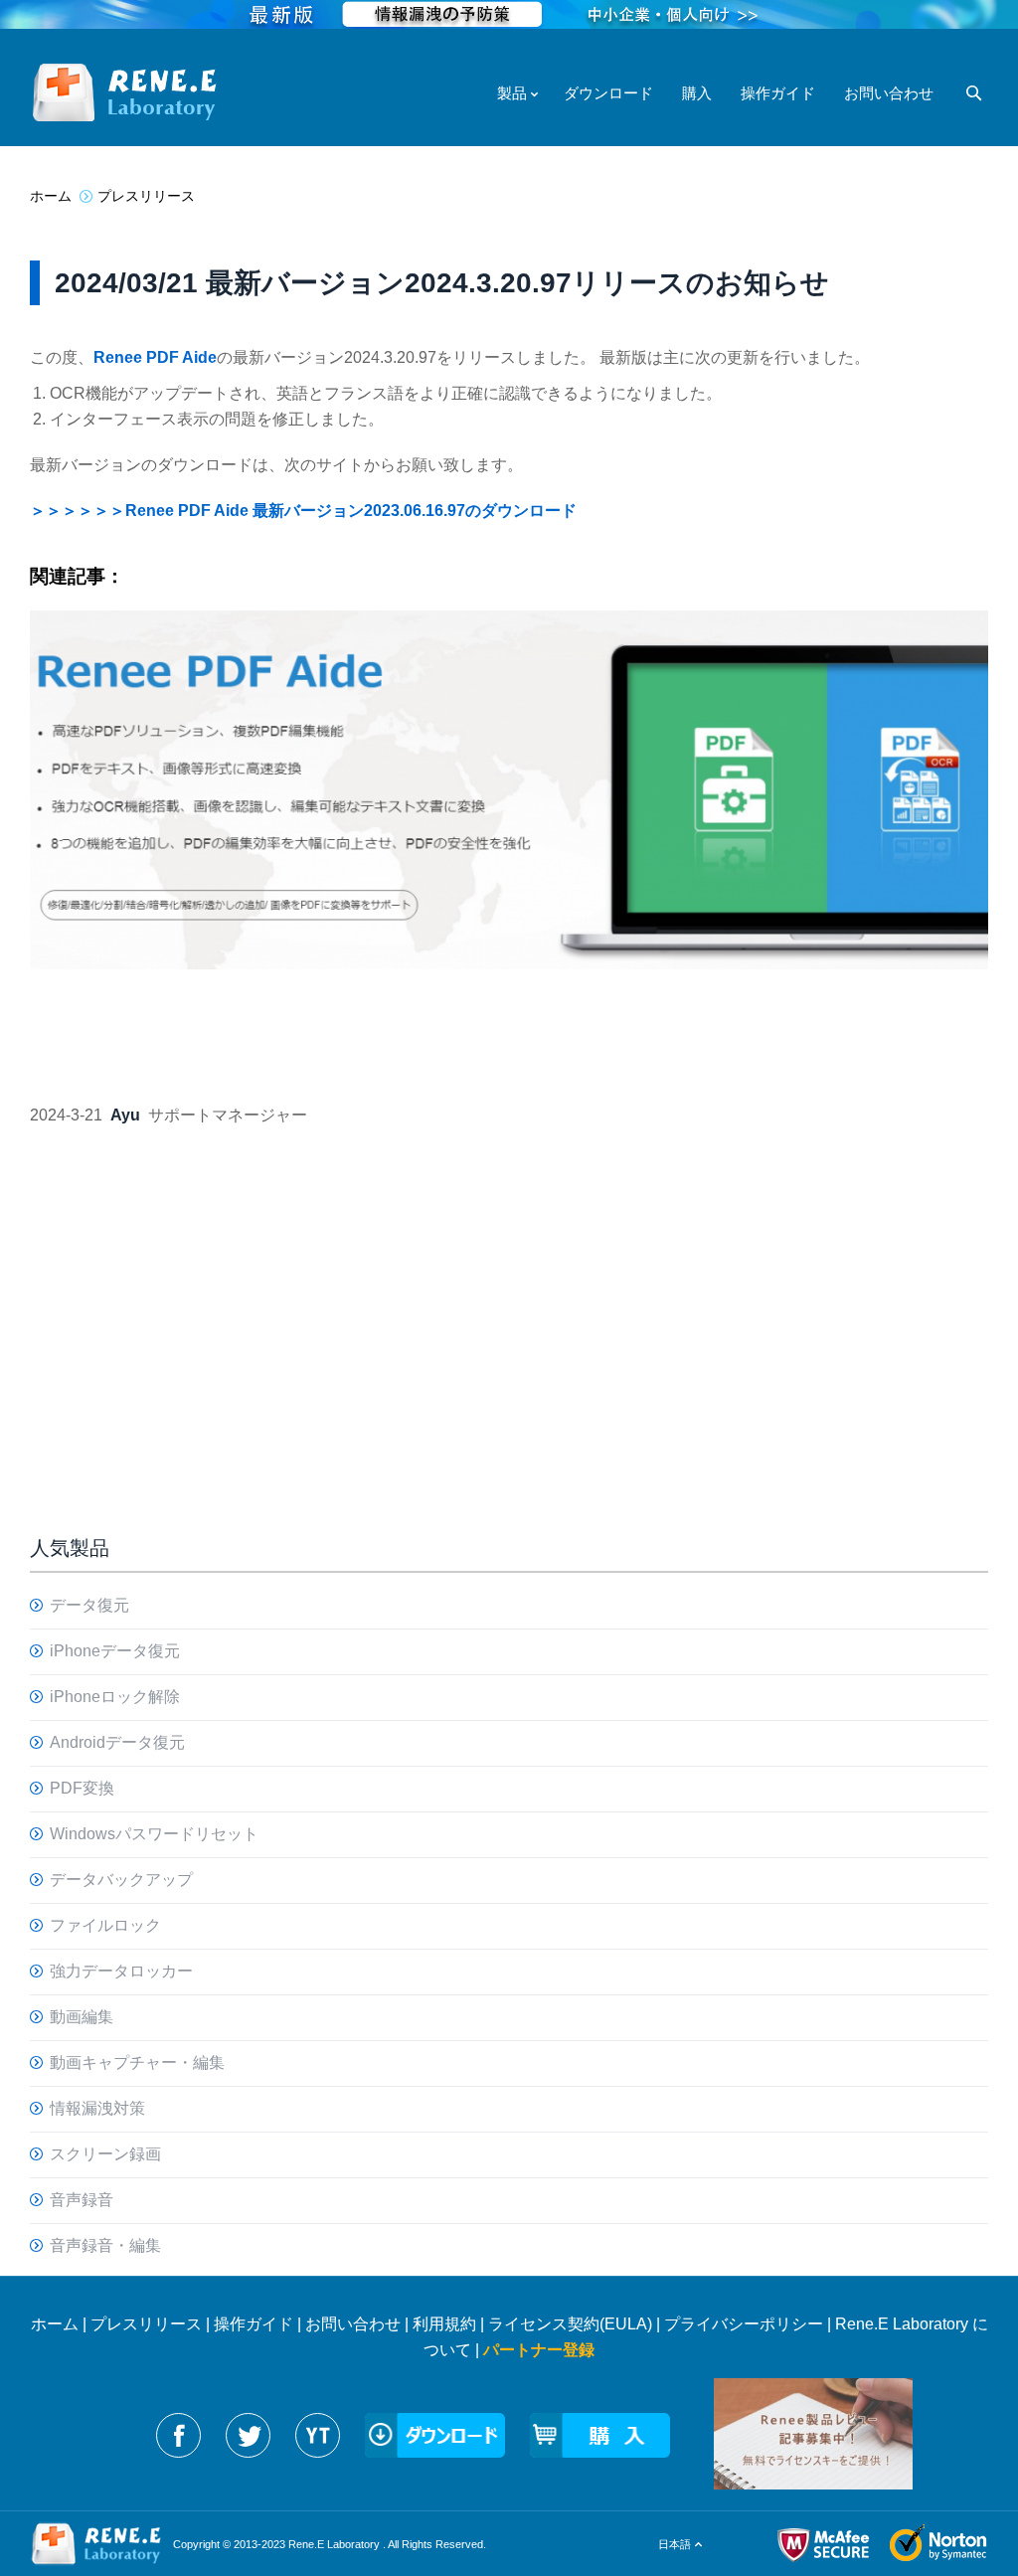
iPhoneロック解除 (115, 1697)
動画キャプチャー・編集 (137, 2062)
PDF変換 (82, 1788)
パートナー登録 (539, 2350)
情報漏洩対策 (97, 2108)
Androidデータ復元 (117, 1742)
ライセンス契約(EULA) (570, 2324)
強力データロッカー (121, 1971)
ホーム (55, 2324)
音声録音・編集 (105, 2245)
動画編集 (82, 2017)
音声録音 (82, 2200)
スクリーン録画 (105, 2154)
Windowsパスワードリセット (154, 1834)
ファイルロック (105, 1925)
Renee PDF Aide (155, 357)
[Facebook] (178, 2435)
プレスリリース (146, 2324)
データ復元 (89, 1605)
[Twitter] (248, 2435)
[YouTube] (318, 2435)
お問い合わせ (353, 2324)
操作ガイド (254, 2324)
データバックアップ (121, 1880)
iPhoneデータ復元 (115, 1651)
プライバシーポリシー (744, 2324)
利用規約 (444, 2324)
